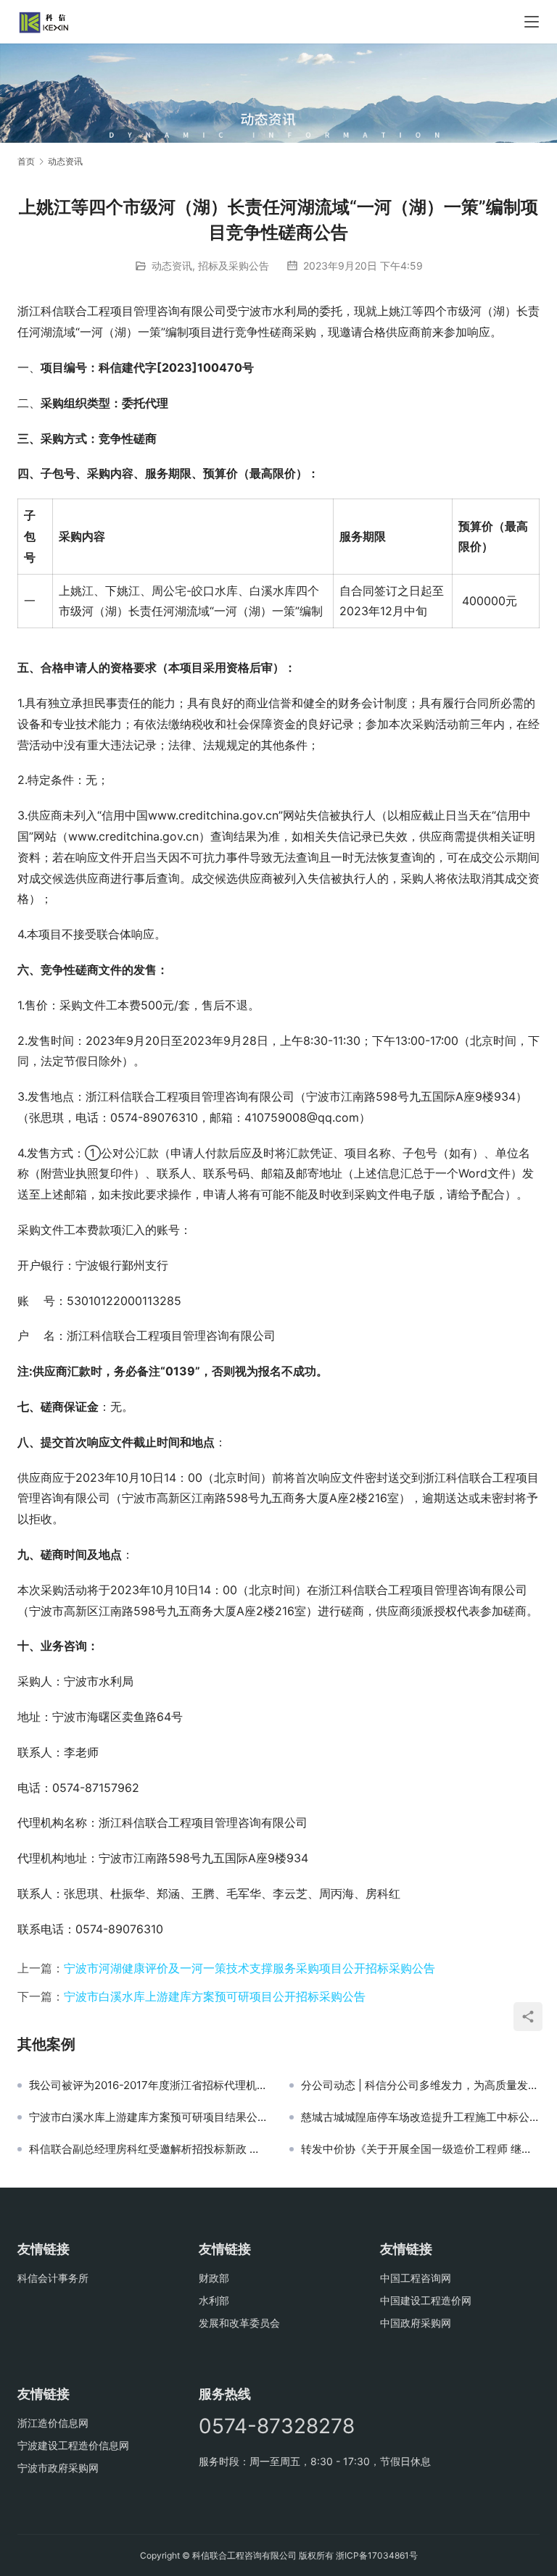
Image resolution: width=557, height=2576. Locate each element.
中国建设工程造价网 (426, 2300)
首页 (26, 161)
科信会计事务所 (53, 2278)
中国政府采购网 (416, 2323)
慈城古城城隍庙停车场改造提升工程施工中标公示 (420, 2117)
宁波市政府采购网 (58, 2468)
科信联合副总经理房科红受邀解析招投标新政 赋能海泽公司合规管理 (148, 2149)
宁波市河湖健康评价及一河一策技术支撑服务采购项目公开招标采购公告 (249, 1968)
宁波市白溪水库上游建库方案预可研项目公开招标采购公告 (215, 1996)
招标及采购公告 (234, 266)
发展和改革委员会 (239, 2323)
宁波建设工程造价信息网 (73, 2445)
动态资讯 (172, 266)
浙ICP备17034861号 (377, 2555)
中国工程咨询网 (416, 2278)
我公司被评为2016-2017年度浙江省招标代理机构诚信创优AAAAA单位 (148, 2085)
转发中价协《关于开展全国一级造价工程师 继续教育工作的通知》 (420, 2149)
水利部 (214, 2300)
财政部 (214, 2278)
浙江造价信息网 (53, 2423)
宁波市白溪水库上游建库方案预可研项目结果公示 (148, 2117)
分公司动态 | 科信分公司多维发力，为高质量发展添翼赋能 (420, 2085)
